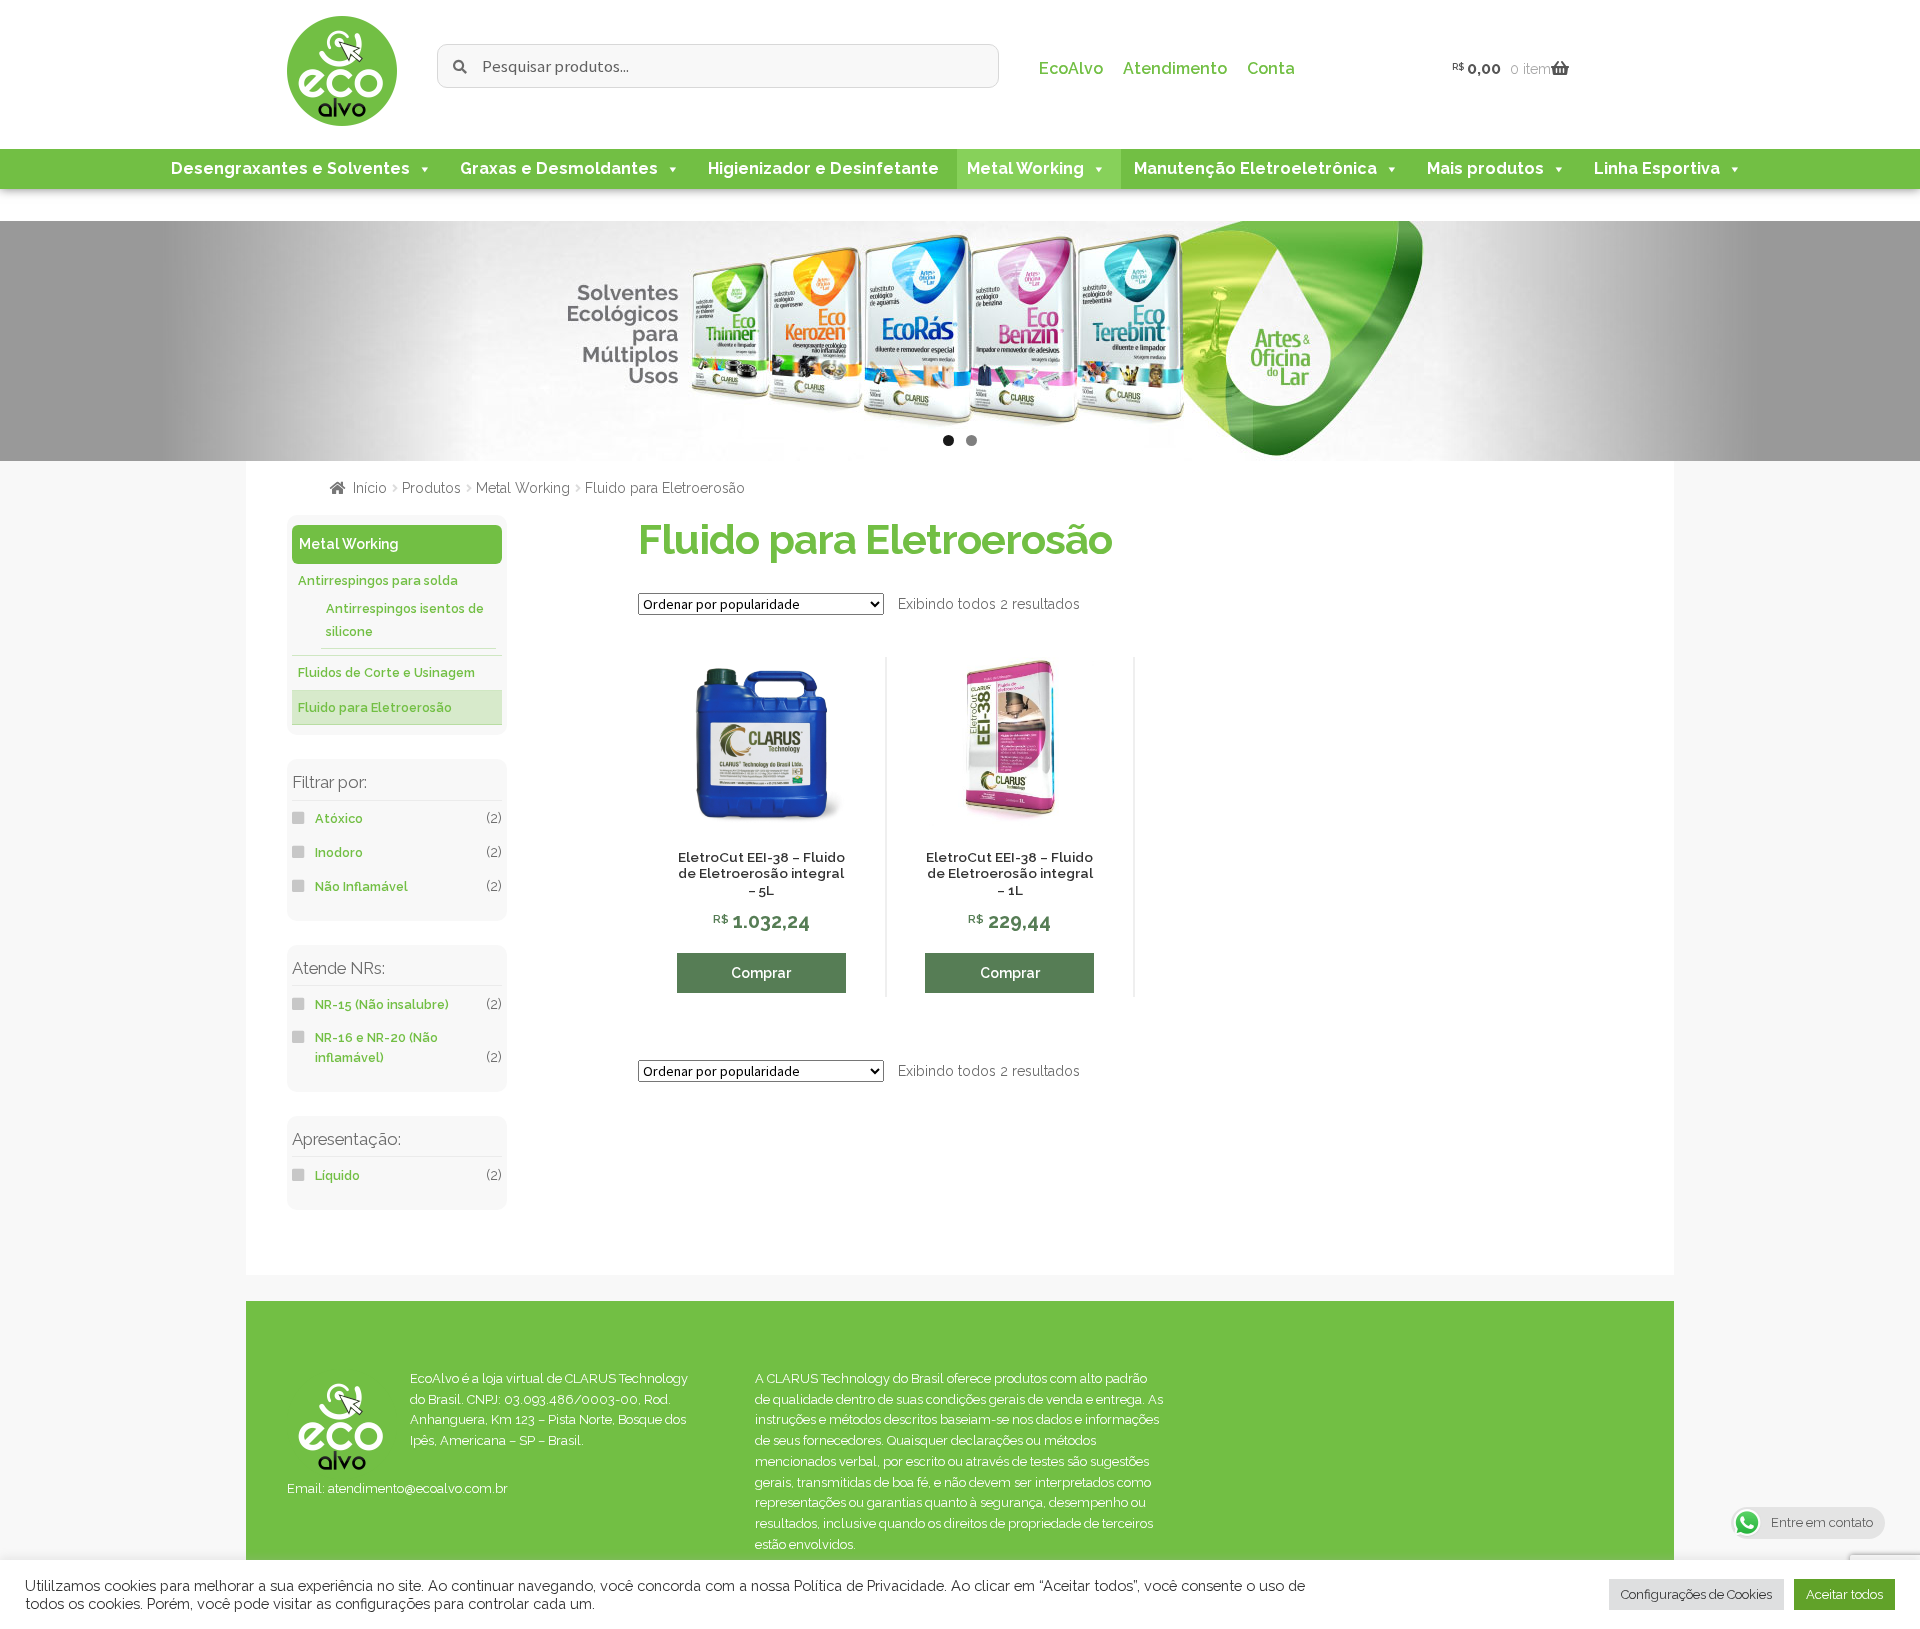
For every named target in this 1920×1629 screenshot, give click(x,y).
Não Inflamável (361, 886)
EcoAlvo (1071, 68)
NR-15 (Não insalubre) (382, 1004)
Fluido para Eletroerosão (375, 707)
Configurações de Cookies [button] (1696, 1594)
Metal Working (1025, 168)
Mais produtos (1485, 168)
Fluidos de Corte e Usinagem (386, 672)
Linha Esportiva (1657, 168)
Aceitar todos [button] (1844, 1594)
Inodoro (339, 852)
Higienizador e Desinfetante (823, 168)
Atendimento (1175, 68)
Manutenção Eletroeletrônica (1255, 168)
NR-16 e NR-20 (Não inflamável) (376, 1047)
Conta (1271, 68)
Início (370, 488)
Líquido (337, 1175)
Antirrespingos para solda (378, 580)
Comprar (761, 973)
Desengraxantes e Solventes (290, 168)
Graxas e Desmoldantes (559, 168)
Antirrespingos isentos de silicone (405, 620)
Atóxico (339, 818)
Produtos (431, 488)
